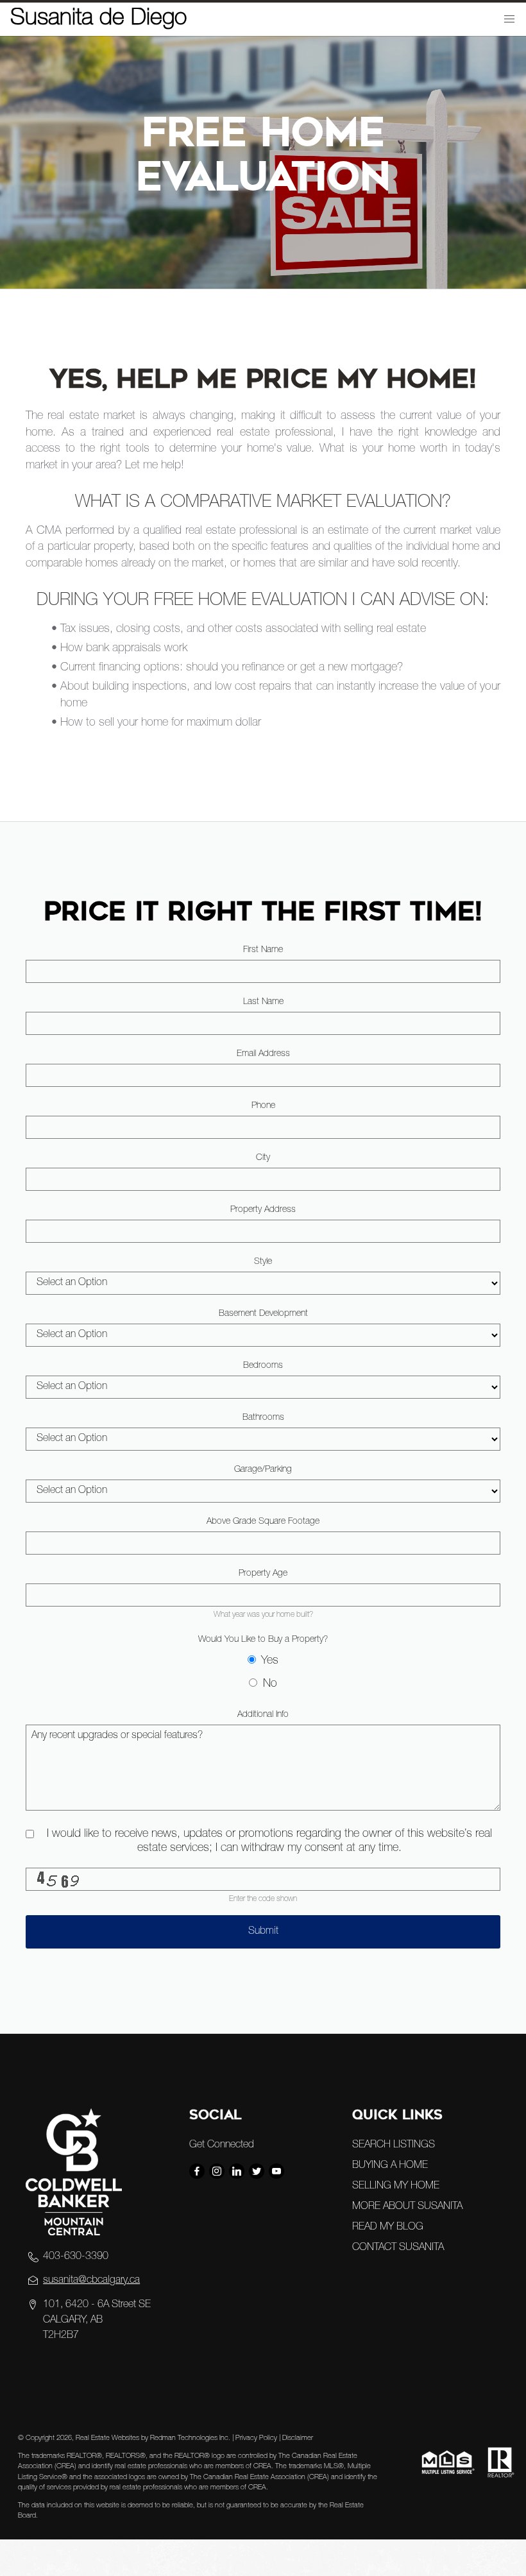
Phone (263, 1106)
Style (263, 1262)
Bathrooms (263, 1418)
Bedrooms (263, 1366)
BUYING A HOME (390, 2166)
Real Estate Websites (108, 2438)
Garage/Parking (263, 1470)
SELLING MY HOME (396, 2187)
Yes (270, 1661)
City (263, 1158)
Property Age (263, 1574)
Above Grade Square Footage (263, 1522)
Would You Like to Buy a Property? (263, 1640)
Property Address (263, 1210)
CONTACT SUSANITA (398, 2248)
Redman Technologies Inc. (191, 2438)
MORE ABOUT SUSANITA (407, 2207)
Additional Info (263, 1715)
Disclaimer (298, 2438)
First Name (263, 950)
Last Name (263, 1002)
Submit (263, 1932)
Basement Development (263, 1314)
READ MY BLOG (388, 2228)
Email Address (263, 1054)
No (270, 1684)
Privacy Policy (256, 2438)
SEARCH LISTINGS (394, 2145)
